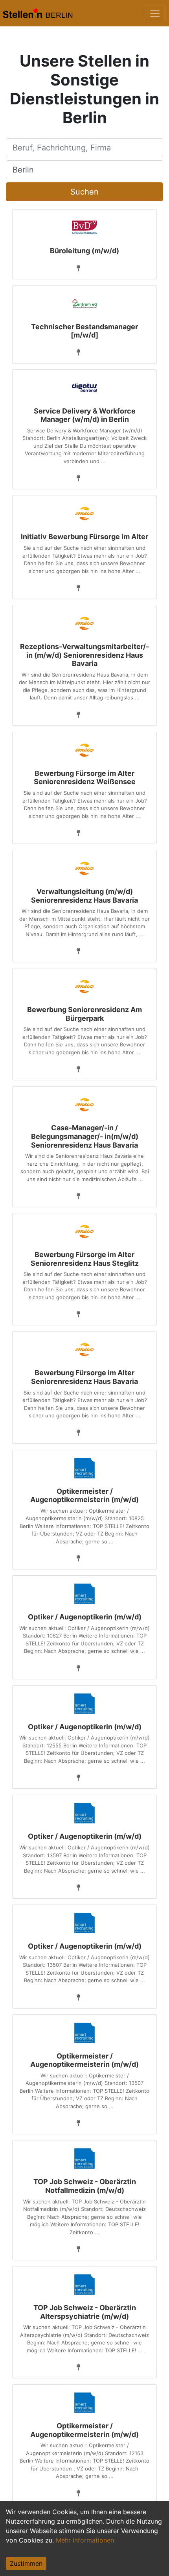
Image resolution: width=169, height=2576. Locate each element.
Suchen (84, 192)
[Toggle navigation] (155, 13)
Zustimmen (26, 2563)
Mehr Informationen (85, 2540)
